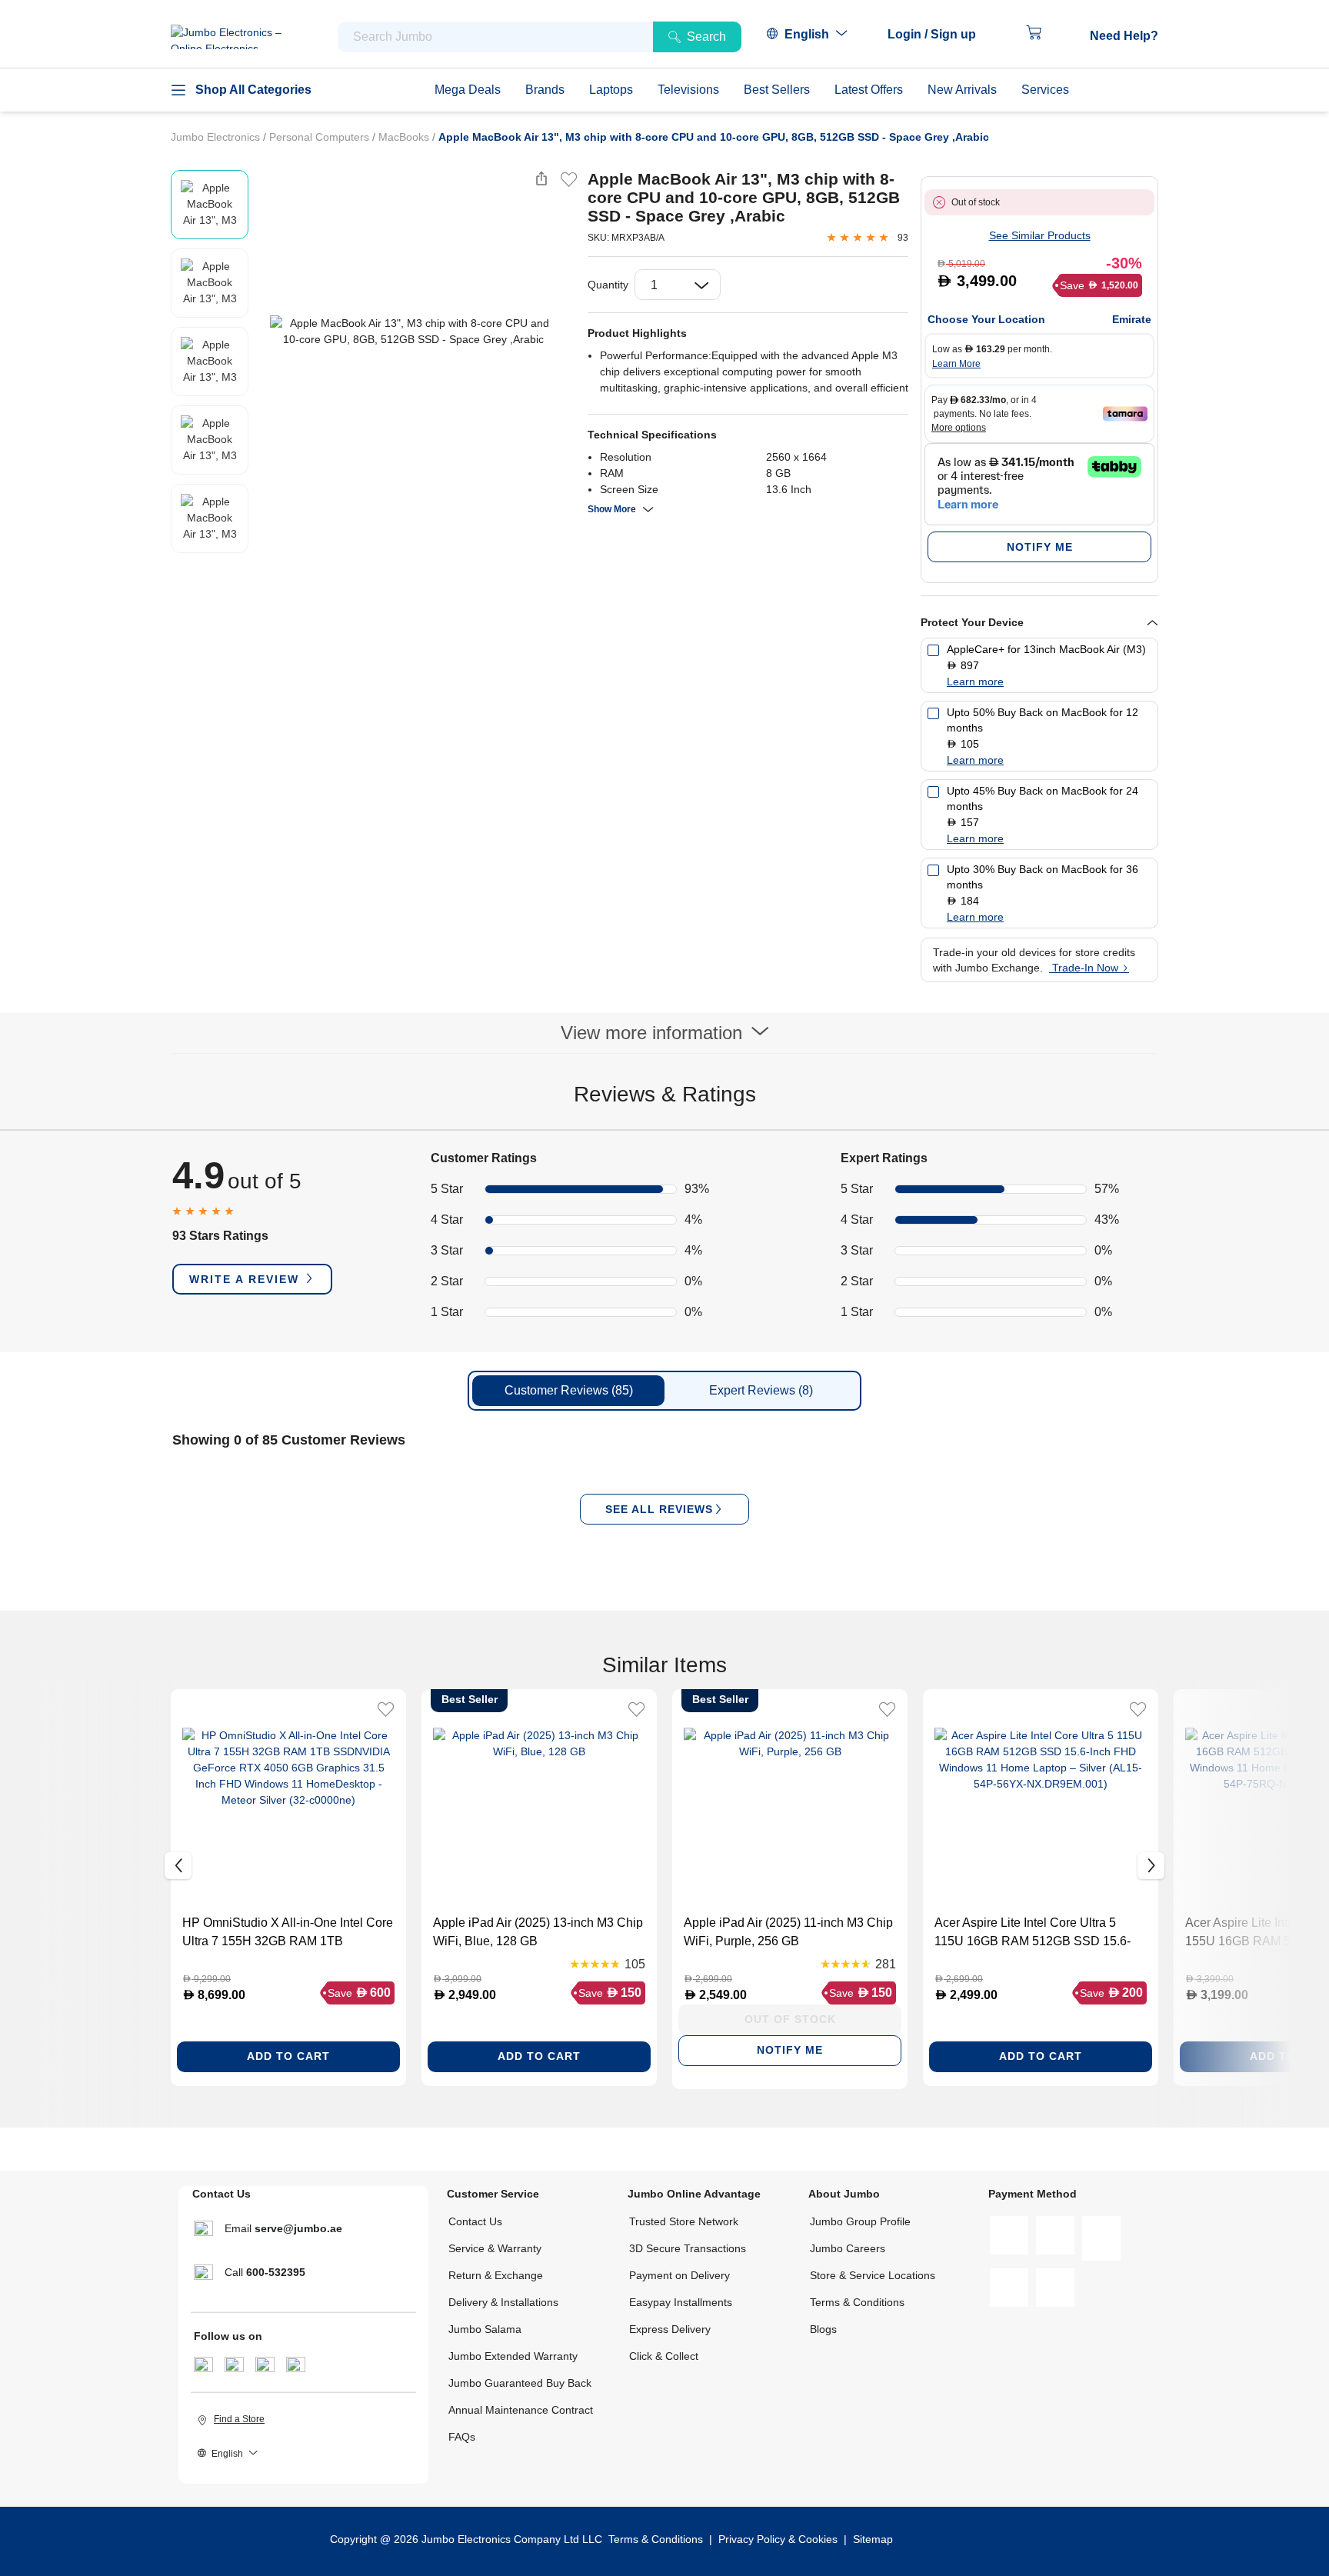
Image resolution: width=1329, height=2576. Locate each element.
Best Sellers (777, 90)
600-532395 (276, 2272)
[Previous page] (264, 332)
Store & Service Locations (873, 2275)
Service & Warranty (495, 2248)
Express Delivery (670, 2329)
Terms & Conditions (857, 2302)
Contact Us (475, 2221)
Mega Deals (468, 90)
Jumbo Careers (848, 2248)
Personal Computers (321, 137)
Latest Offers (869, 90)
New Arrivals (962, 90)
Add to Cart (288, 2056)
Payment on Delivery (679, 2275)
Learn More (956, 364)
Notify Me (1040, 547)
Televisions (688, 90)
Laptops (611, 90)
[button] (939, 35)
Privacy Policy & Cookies (778, 2539)
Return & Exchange (496, 2275)
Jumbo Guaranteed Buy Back (520, 2383)
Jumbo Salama (485, 2329)
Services (1045, 90)
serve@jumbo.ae (298, 2228)
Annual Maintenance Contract (521, 2410)
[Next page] (563, 332)
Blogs (823, 2329)
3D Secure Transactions (688, 2248)
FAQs (462, 2437)
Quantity (608, 285)
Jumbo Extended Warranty (513, 2356)
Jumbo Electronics (217, 137)
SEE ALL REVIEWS (659, 1509)
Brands (545, 90)
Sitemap (873, 2539)
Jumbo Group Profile (860, 2221)
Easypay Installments (681, 2302)
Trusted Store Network (684, 2221)
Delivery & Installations (503, 2302)
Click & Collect (664, 2356)
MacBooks (405, 137)
